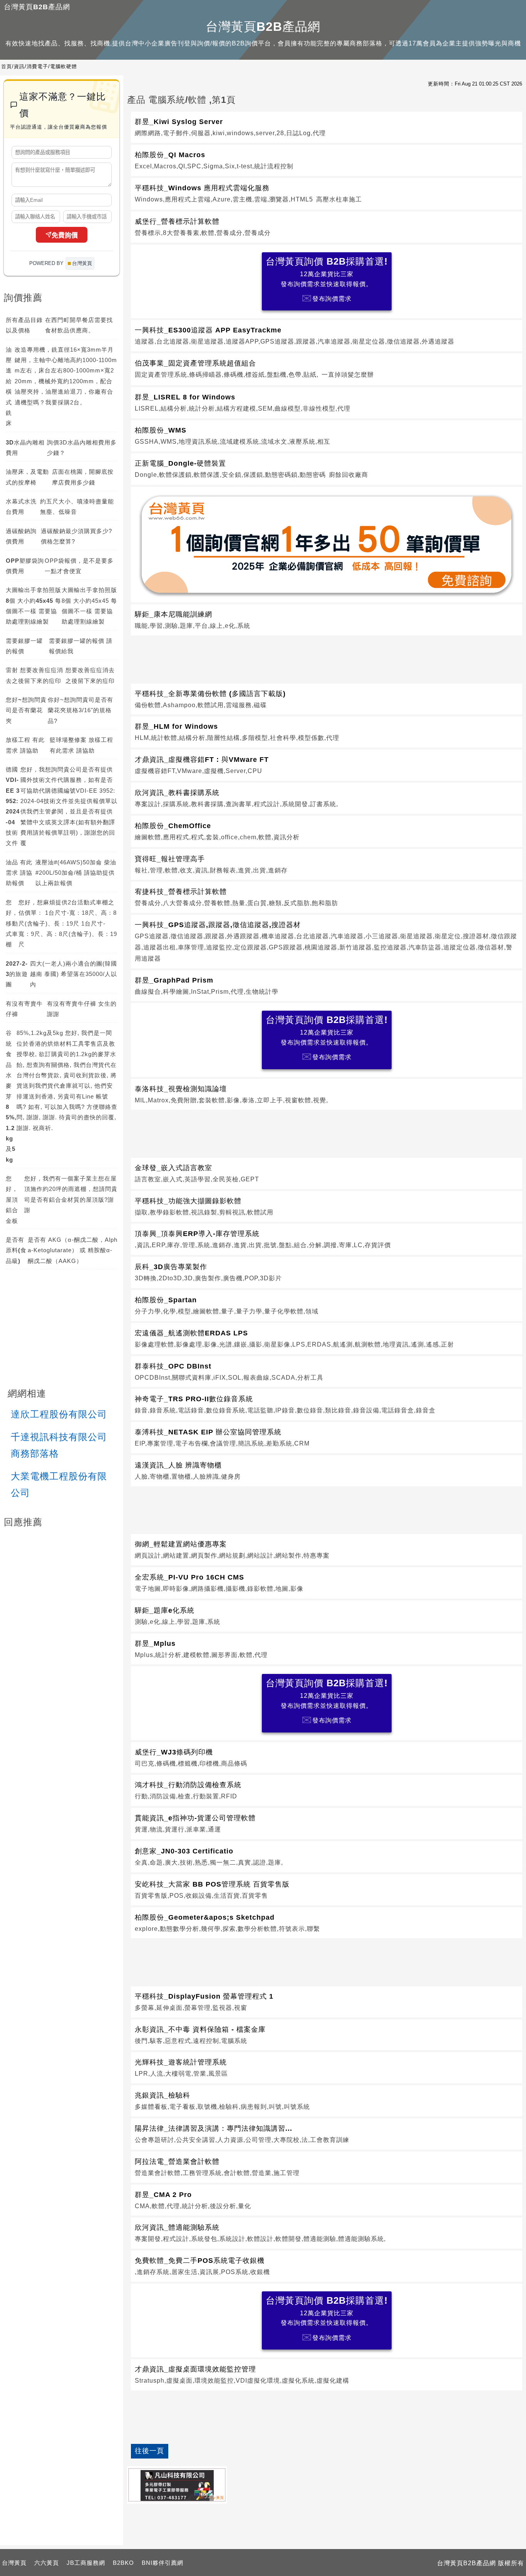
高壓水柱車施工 (339, 199)
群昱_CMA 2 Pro (163, 2195)
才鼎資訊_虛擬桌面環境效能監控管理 (195, 2369)
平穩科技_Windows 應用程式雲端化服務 (202, 188)
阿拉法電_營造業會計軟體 (177, 2162)
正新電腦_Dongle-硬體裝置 (180, 463)
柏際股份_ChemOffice (173, 826)
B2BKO (123, 2563)
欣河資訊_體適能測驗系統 (177, 2227)
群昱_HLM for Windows (176, 726)
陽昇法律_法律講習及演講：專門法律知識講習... (214, 2128)
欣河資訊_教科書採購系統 (177, 793)
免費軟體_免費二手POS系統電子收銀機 (200, 2261)
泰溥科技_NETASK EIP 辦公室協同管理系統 (208, 1432)
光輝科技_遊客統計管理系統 (181, 2062)
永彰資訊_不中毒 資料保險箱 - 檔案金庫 (200, 2029)
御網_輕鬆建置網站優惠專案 (181, 1544)
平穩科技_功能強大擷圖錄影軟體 (188, 1201)
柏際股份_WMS (161, 430)
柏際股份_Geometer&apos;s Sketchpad (205, 1917)
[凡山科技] (177, 2485)
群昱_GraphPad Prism (174, 980)
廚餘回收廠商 (348, 475)
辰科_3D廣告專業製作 (171, 1267)
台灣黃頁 (14, 2563)
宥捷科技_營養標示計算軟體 (181, 892)
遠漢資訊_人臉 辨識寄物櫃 (178, 1465)
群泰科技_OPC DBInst (173, 1366)
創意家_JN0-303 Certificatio (184, 1851)
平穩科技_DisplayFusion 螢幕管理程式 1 (204, 1996)
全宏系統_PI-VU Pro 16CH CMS (189, 1577)
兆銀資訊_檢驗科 (162, 2095)
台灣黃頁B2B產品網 (37, 7)
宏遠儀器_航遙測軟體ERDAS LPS (191, 1333)
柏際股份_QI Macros (170, 155)
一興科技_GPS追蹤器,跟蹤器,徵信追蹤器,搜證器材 (218, 925)
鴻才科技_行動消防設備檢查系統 (188, 1785)
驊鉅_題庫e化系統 (165, 1610)
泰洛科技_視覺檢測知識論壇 (181, 1089)
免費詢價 (65, 236)
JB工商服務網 (86, 2563)
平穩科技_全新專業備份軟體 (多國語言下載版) (210, 694)
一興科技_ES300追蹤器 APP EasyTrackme (208, 330)
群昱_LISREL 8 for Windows (185, 397)
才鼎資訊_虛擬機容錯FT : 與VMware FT (202, 760)
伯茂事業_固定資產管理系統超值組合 (195, 363)
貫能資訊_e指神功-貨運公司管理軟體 (195, 1818)
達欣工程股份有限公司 (59, 1414)
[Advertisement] (327, 658)
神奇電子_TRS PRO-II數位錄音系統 (194, 1399)
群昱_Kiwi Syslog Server (179, 122)
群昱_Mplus (155, 1644)
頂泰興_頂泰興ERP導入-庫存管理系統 (197, 1234)
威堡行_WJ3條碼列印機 (174, 1752)
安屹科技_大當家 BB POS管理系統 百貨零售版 (212, 1884)
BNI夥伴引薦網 (162, 2563)
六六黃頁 (47, 2563)
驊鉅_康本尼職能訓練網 (173, 614)
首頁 (7, 66)
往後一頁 (149, 2451)
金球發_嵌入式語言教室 (173, 1168)
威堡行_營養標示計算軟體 (177, 221)
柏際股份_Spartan (166, 1300)
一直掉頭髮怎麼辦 (348, 375)
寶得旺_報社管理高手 (170, 859)
